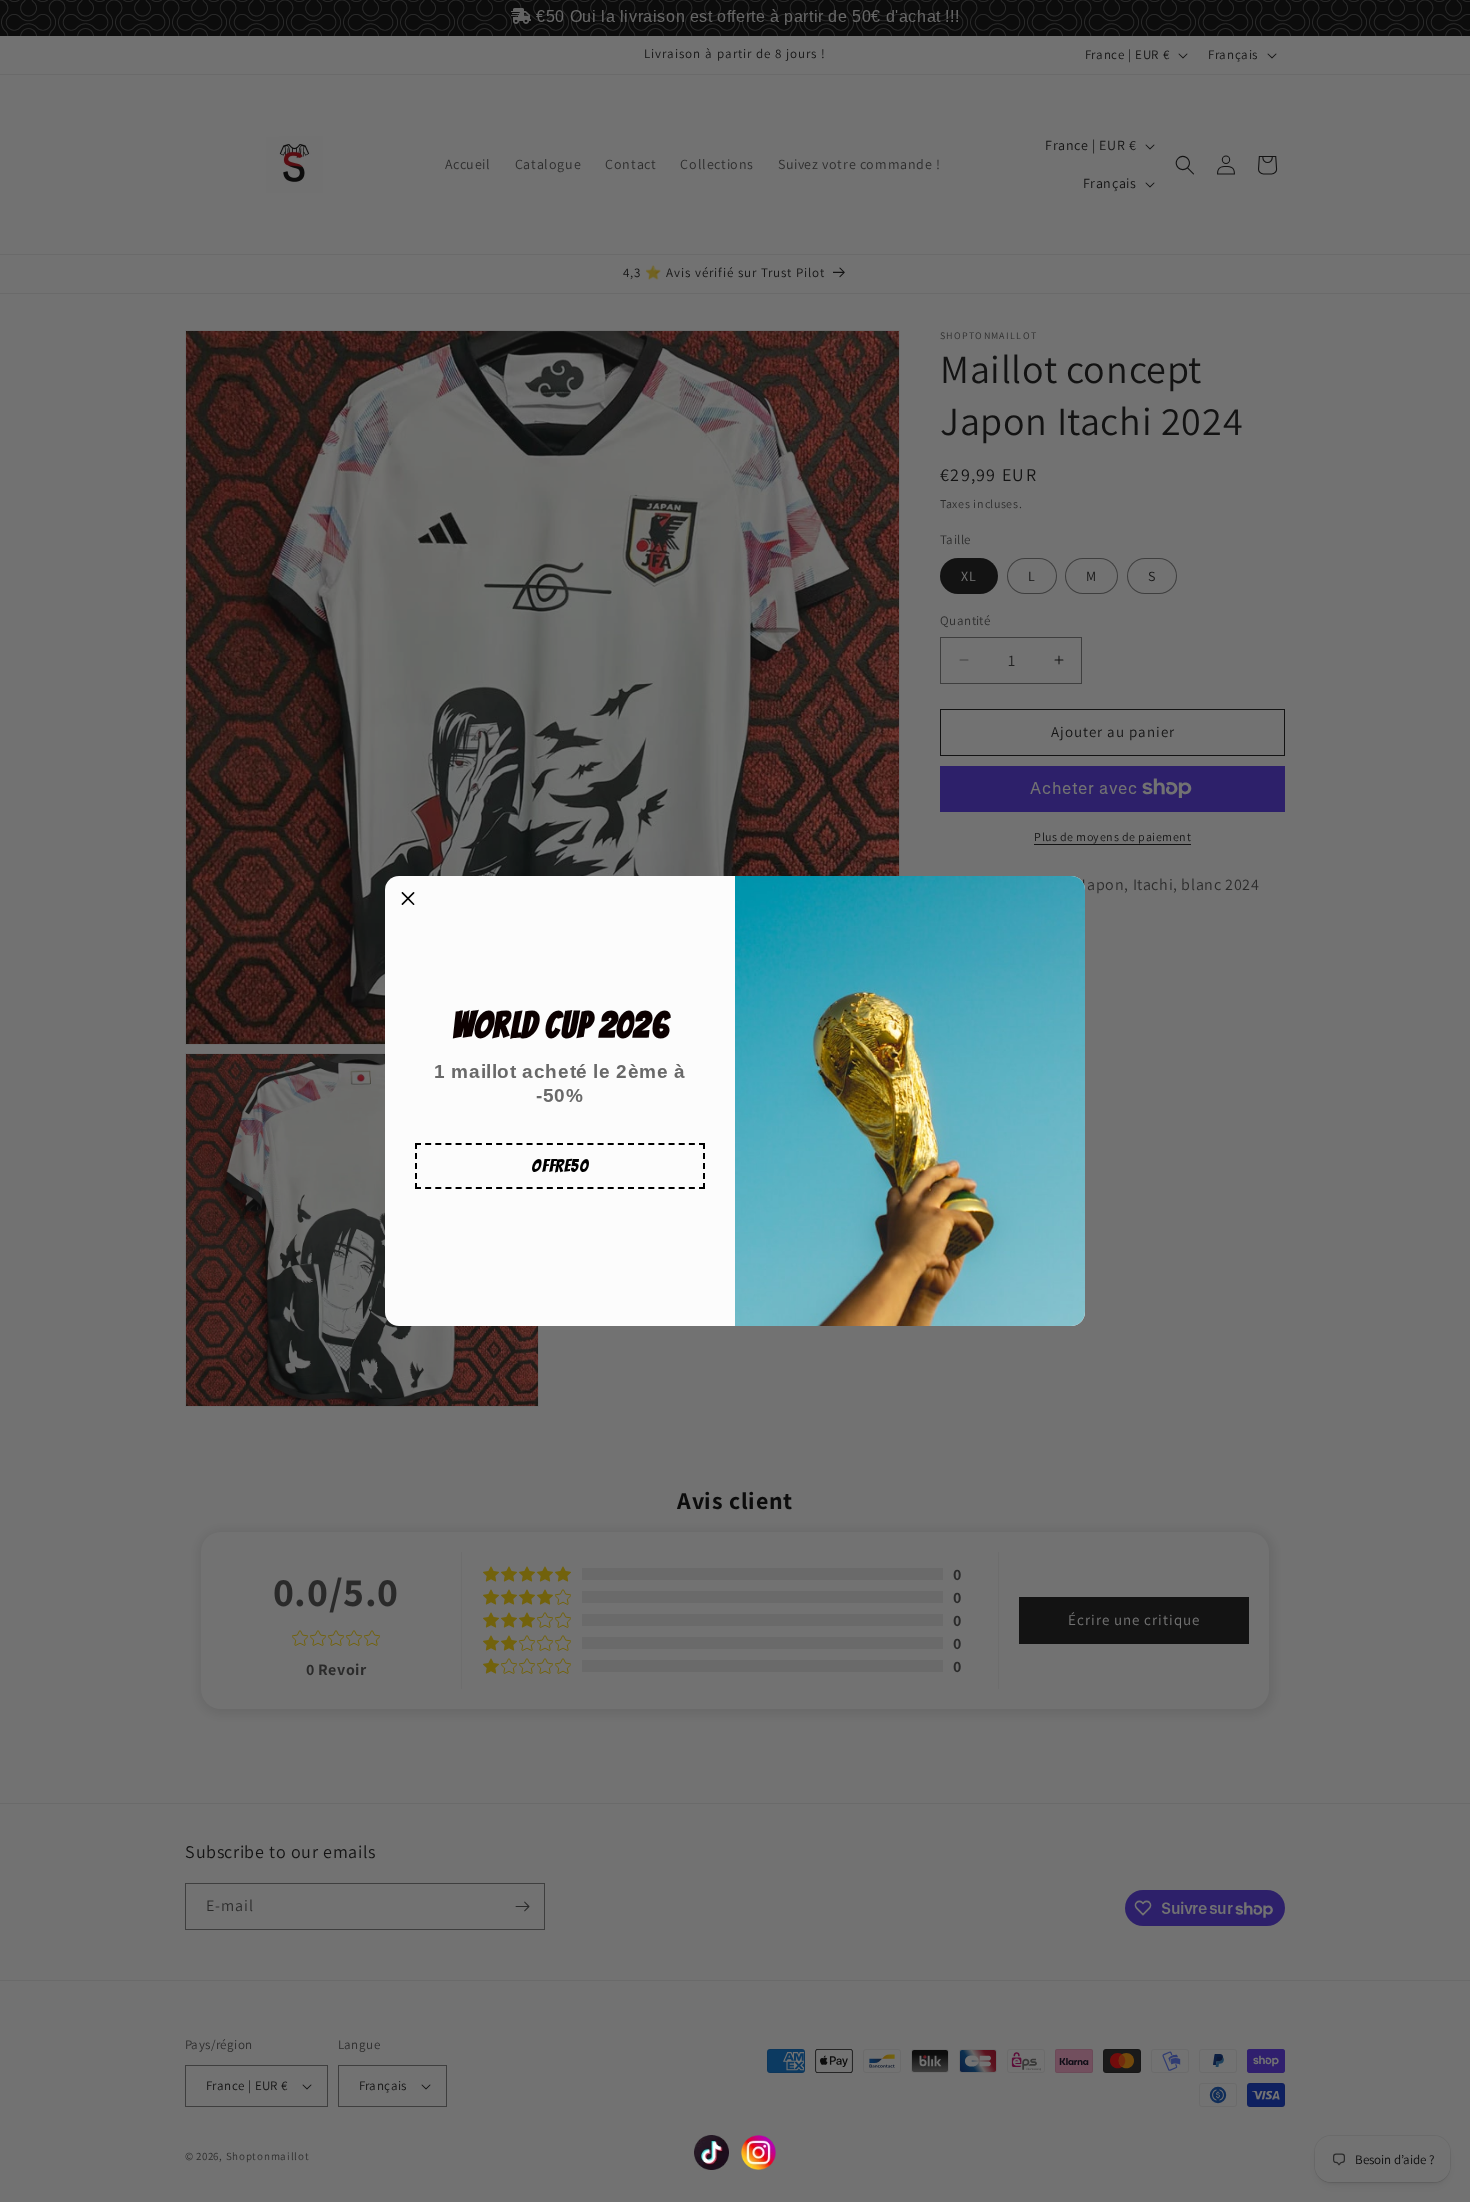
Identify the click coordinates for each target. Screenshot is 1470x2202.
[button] (560, 1166)
